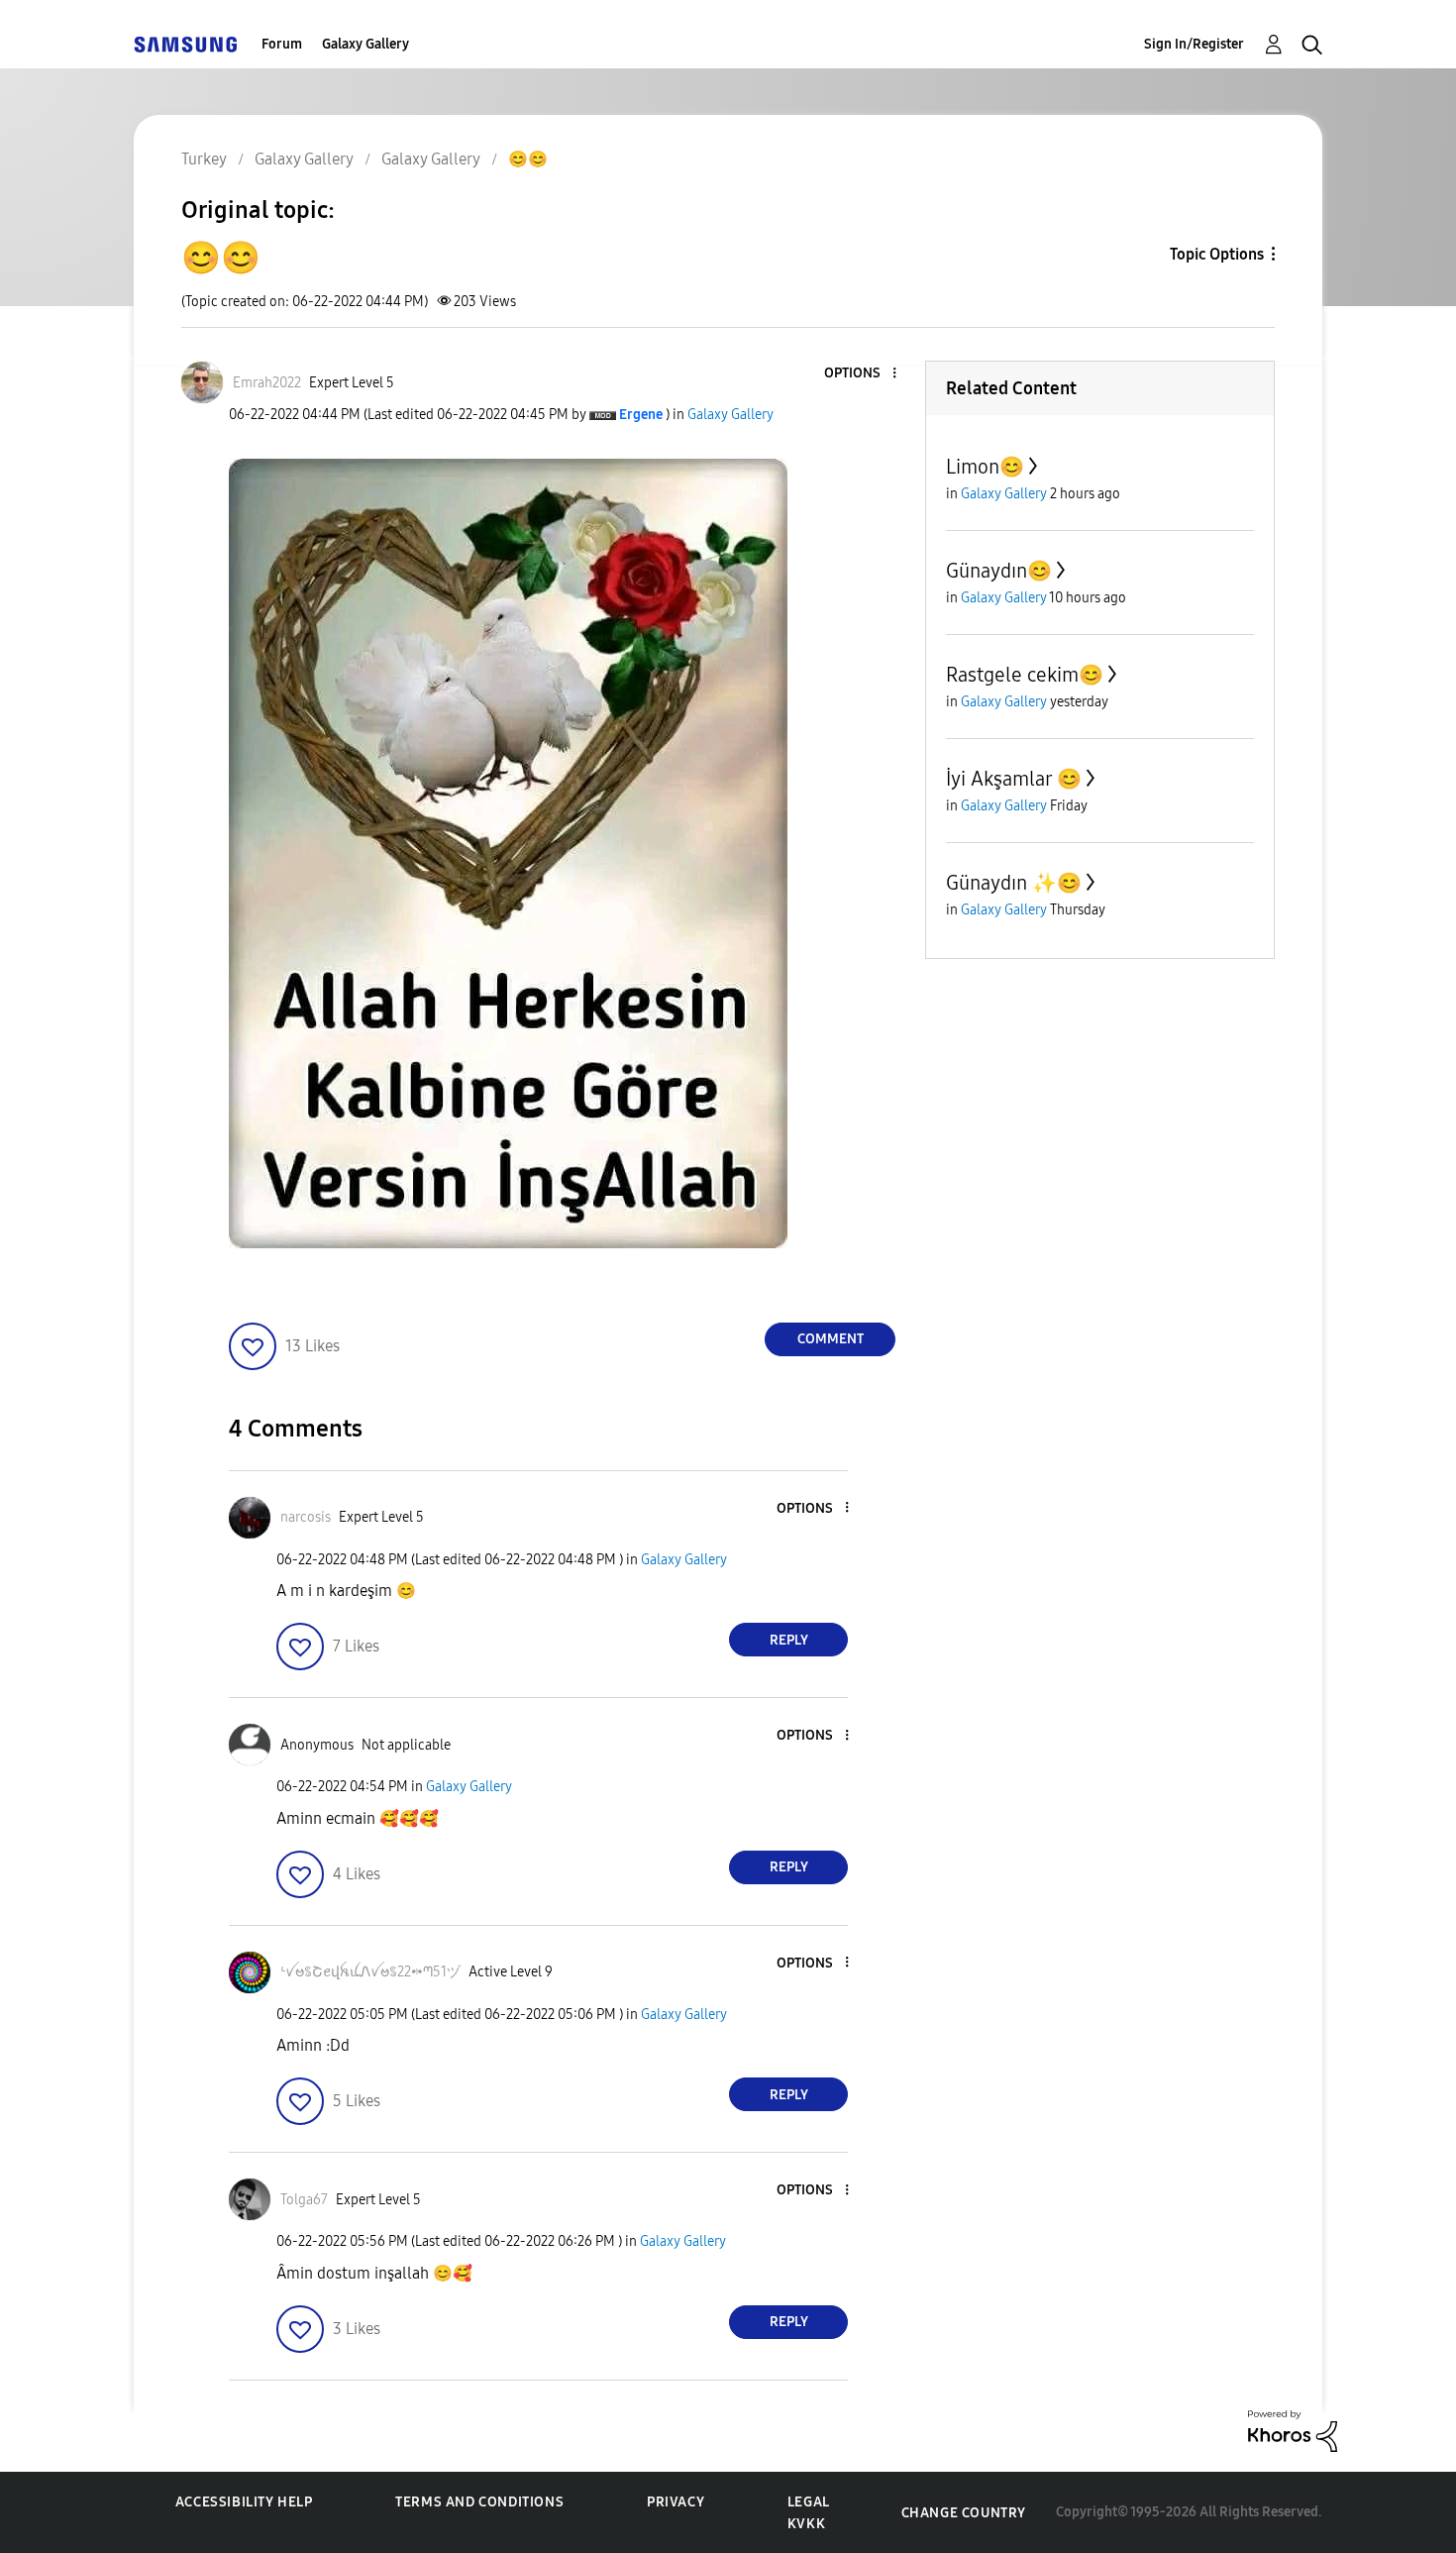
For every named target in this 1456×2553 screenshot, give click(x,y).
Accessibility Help (244, 2502)
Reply (789, 1640)
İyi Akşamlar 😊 (1014, 779)
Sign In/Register (1194, 44)
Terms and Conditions (479, 2502)
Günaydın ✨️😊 (1014, 883)
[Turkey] (185, 44)
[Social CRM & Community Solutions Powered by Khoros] (1293, 2430)
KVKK (806, 2524)
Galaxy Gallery (365, 44)
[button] (862, 374)
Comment (831, 1339)
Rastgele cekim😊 (1025, 675)
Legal (809, 2502)
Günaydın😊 (999, 571)
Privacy (676, 2502)
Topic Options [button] (1217, 254)
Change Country (964, 2513)
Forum (282, 44)
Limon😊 (985, 467)
